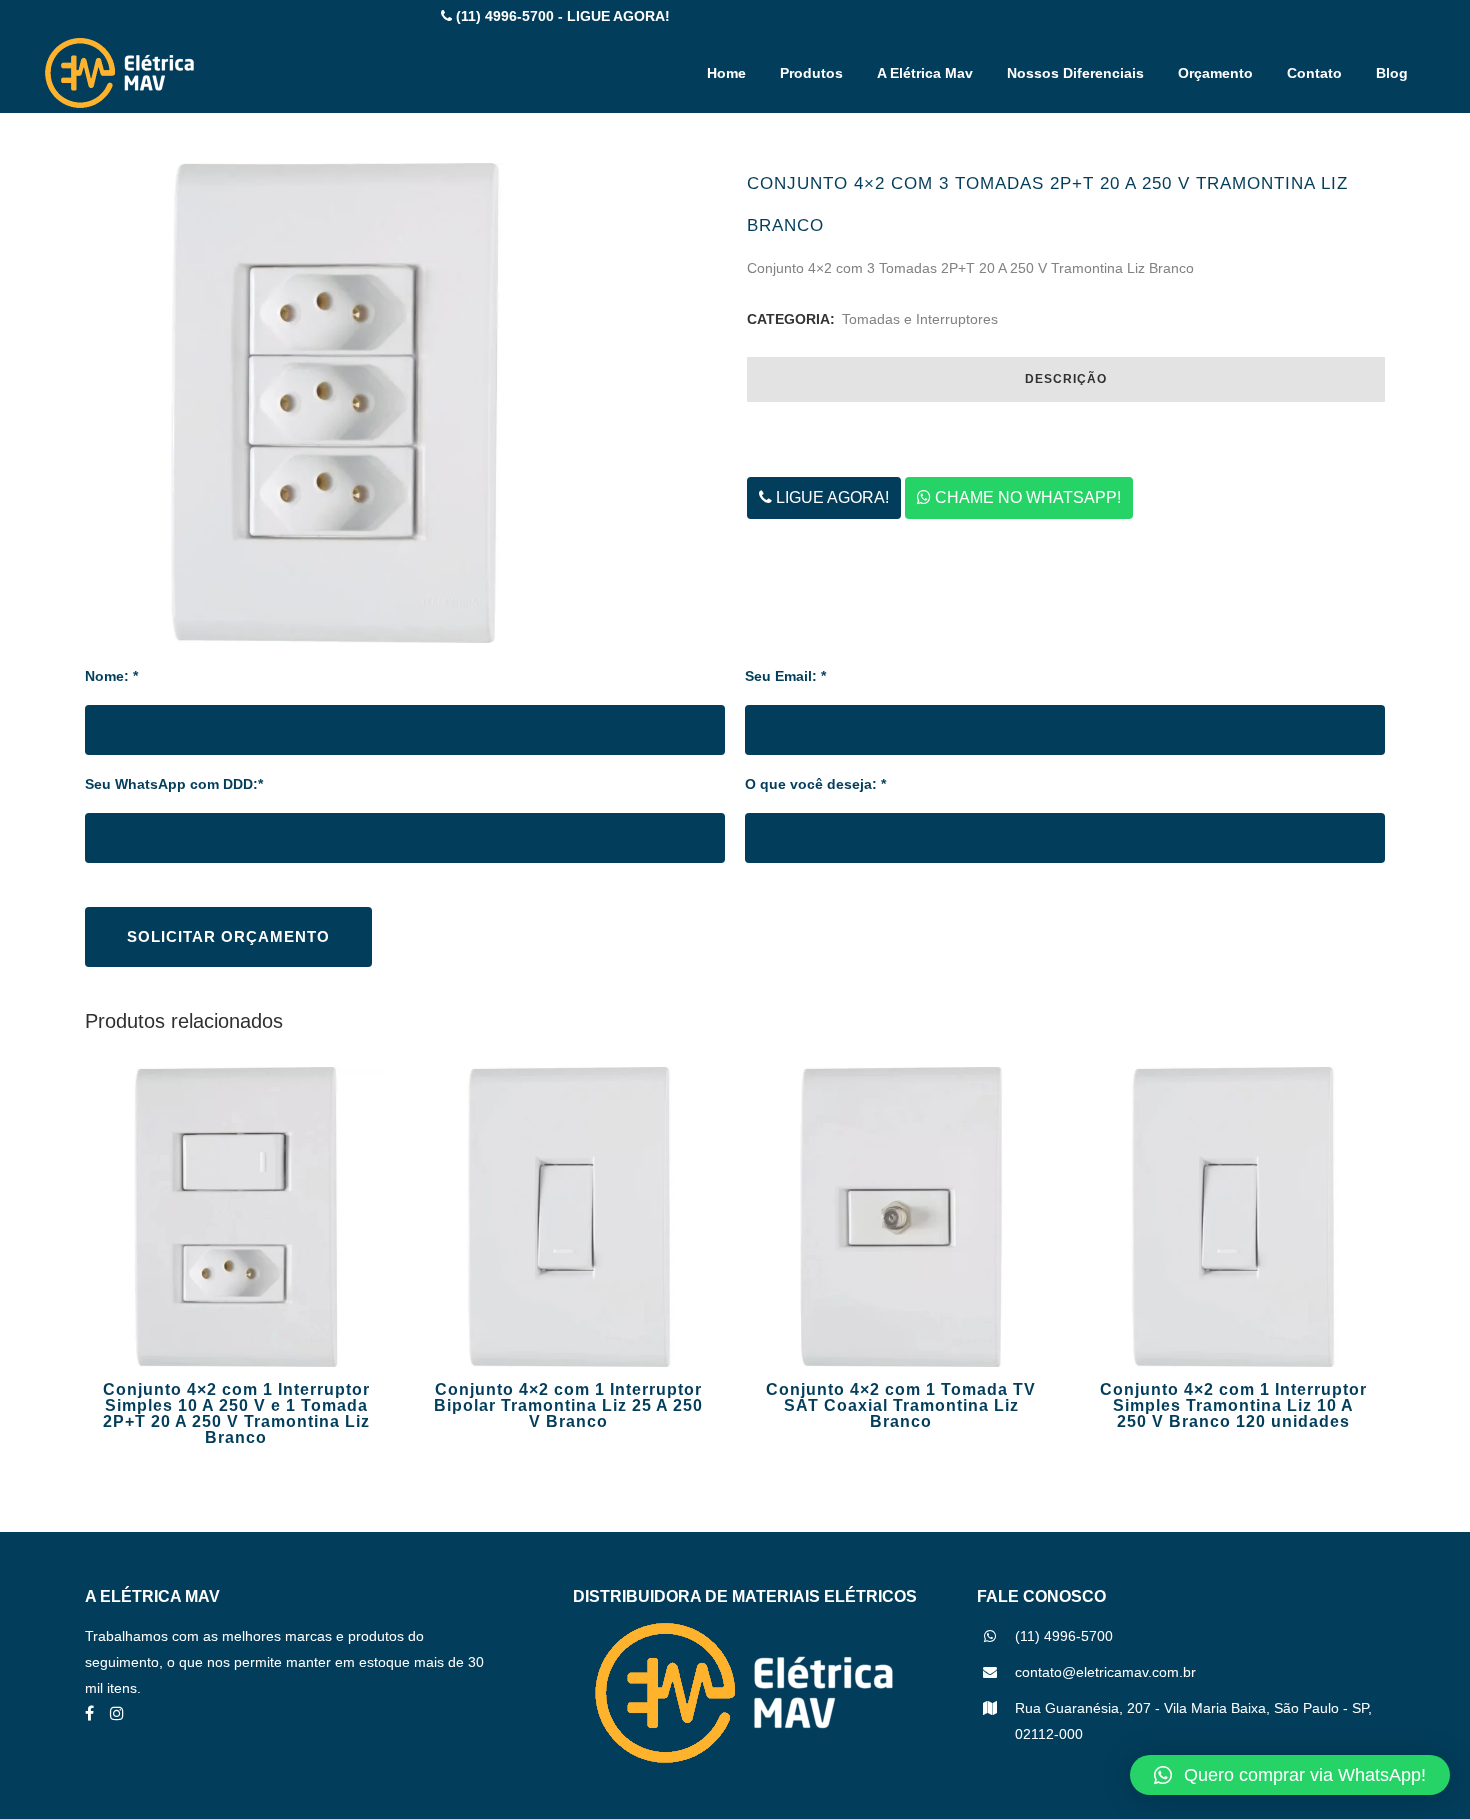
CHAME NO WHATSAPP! (1026, 497)
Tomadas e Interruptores (920, 319)
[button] (1290, 1775)
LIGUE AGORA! (830, 497)
